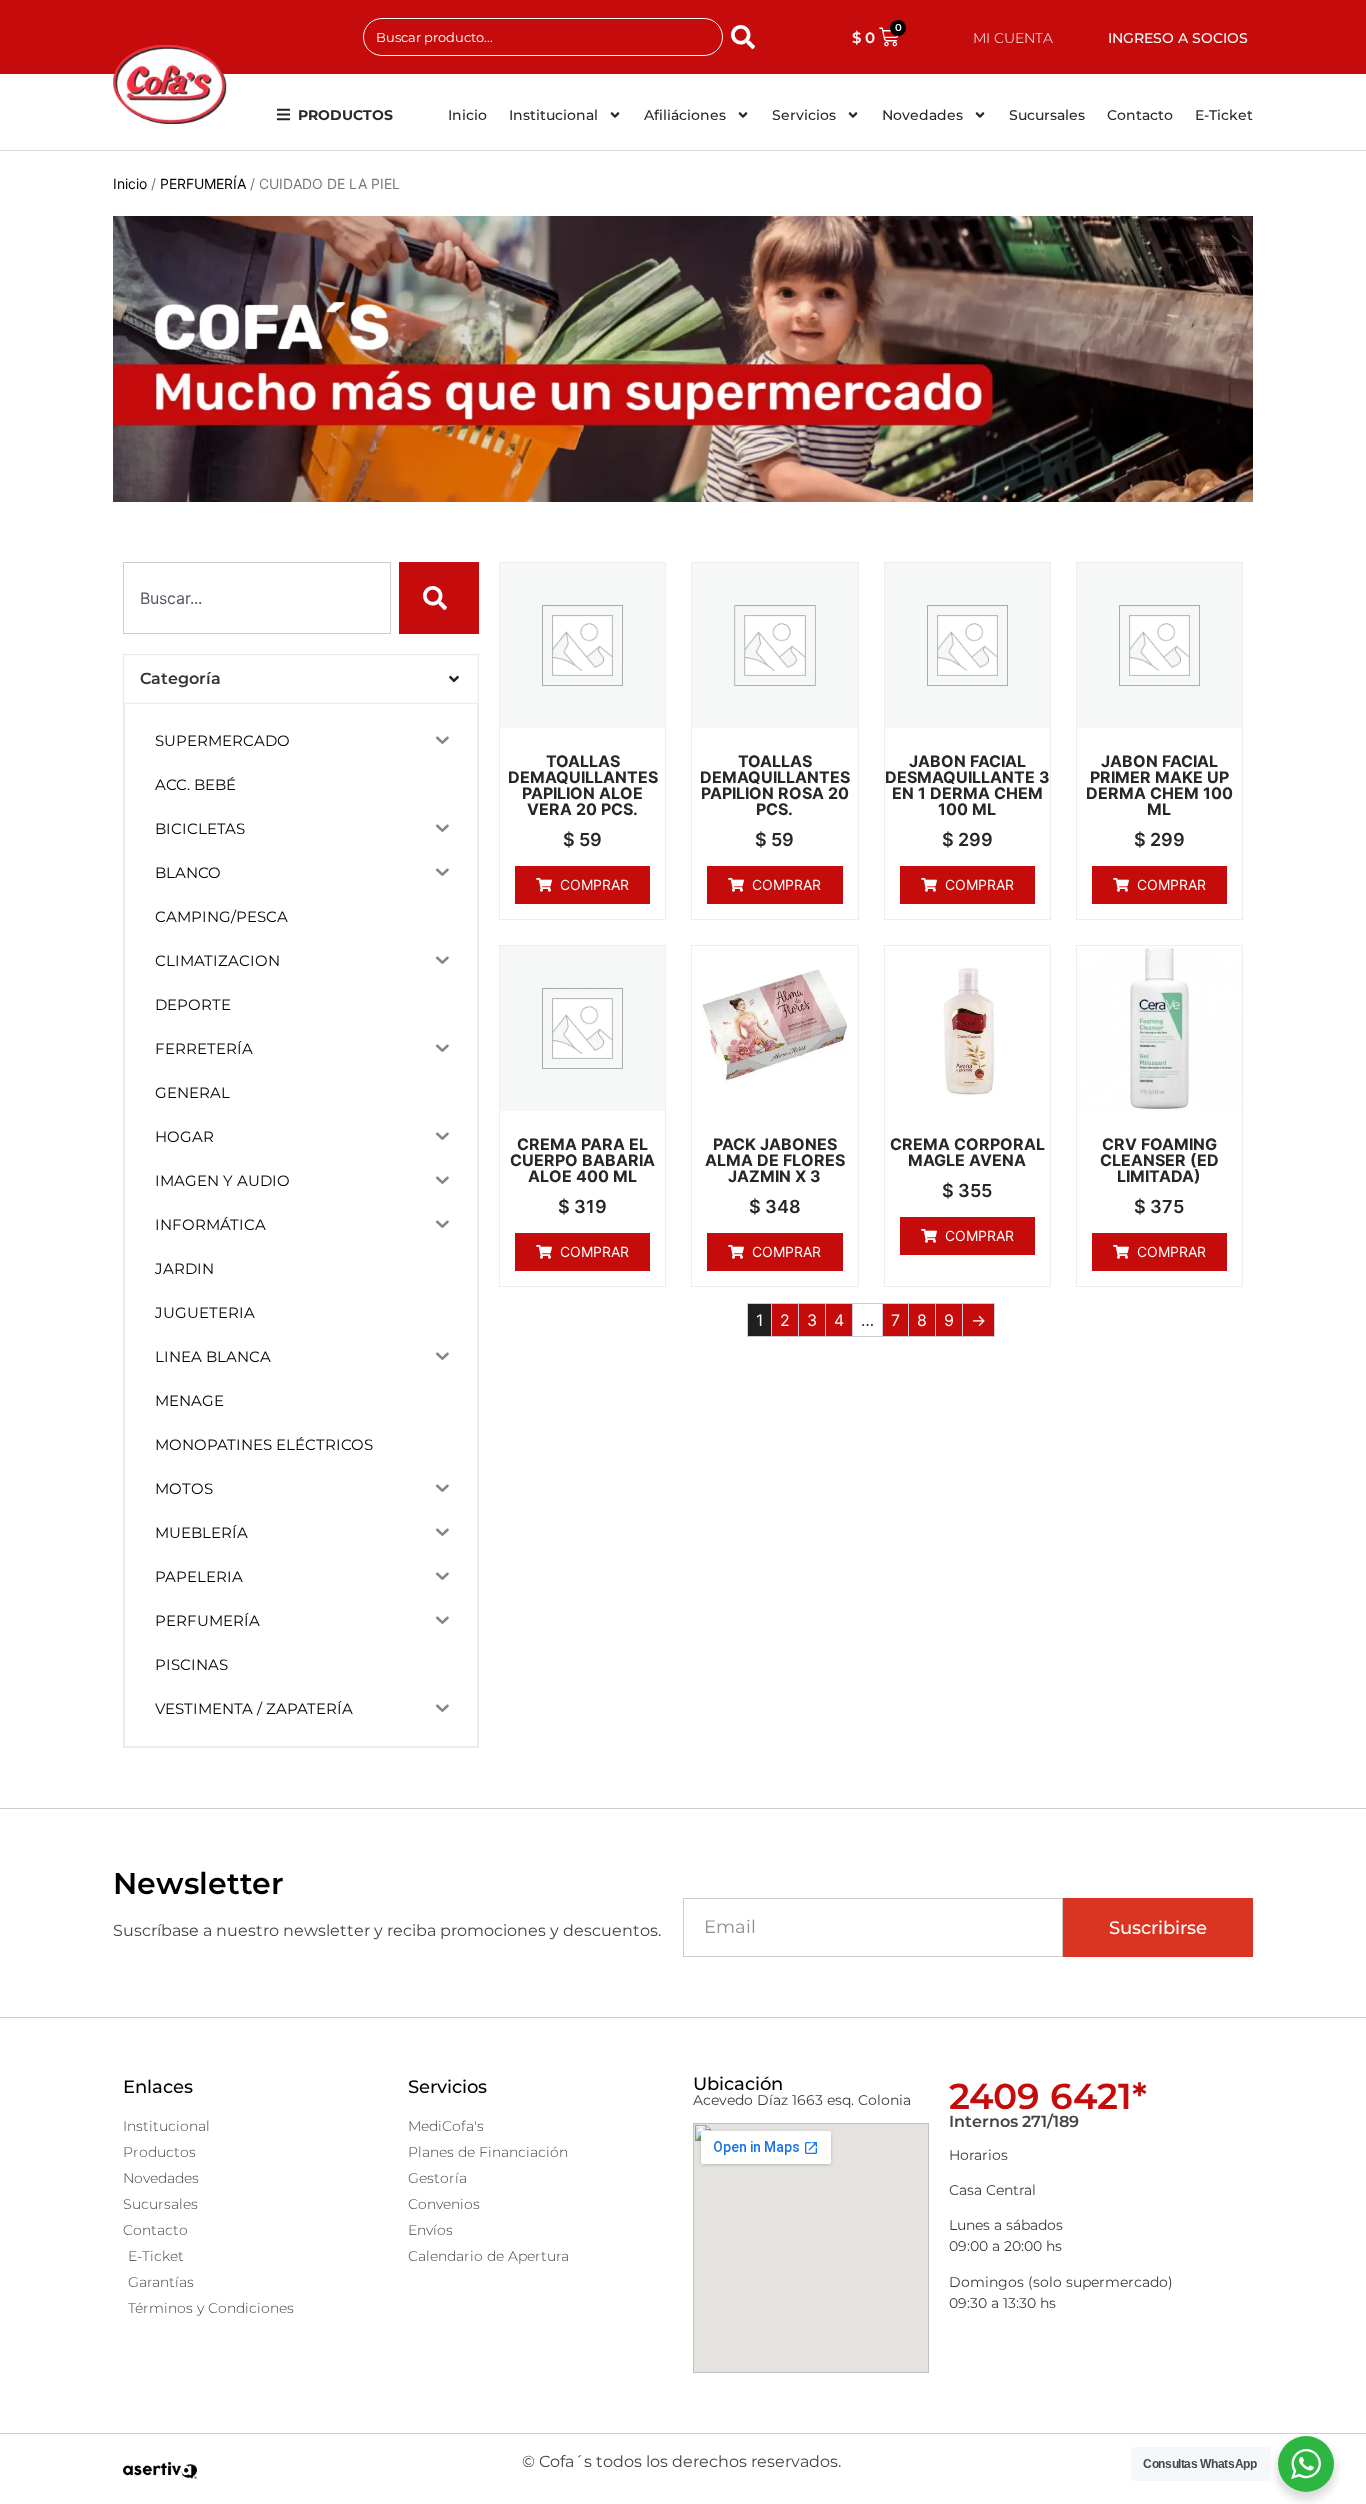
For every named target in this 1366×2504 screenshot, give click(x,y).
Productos (345, 115)
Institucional (553, 115)
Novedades (922, 115)
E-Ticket (1224, 115)
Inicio (467, 115)
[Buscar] (747, 37)
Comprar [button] (594, 884)
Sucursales (1047, 115)
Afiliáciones (685, 115)
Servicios (804, 115)
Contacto (1140, 115)
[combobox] (543, 37)
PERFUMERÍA (203, 183)
